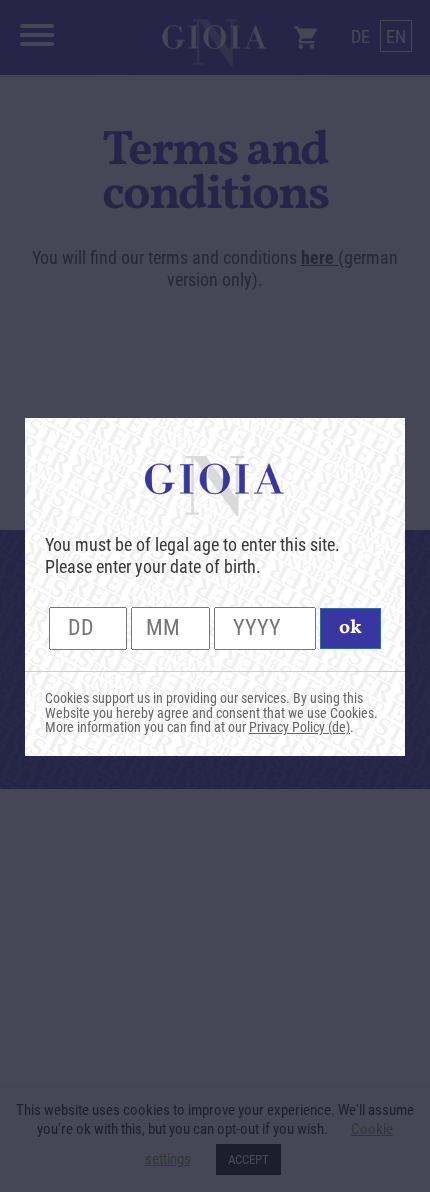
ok (350, 628)
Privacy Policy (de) (299, 727)
